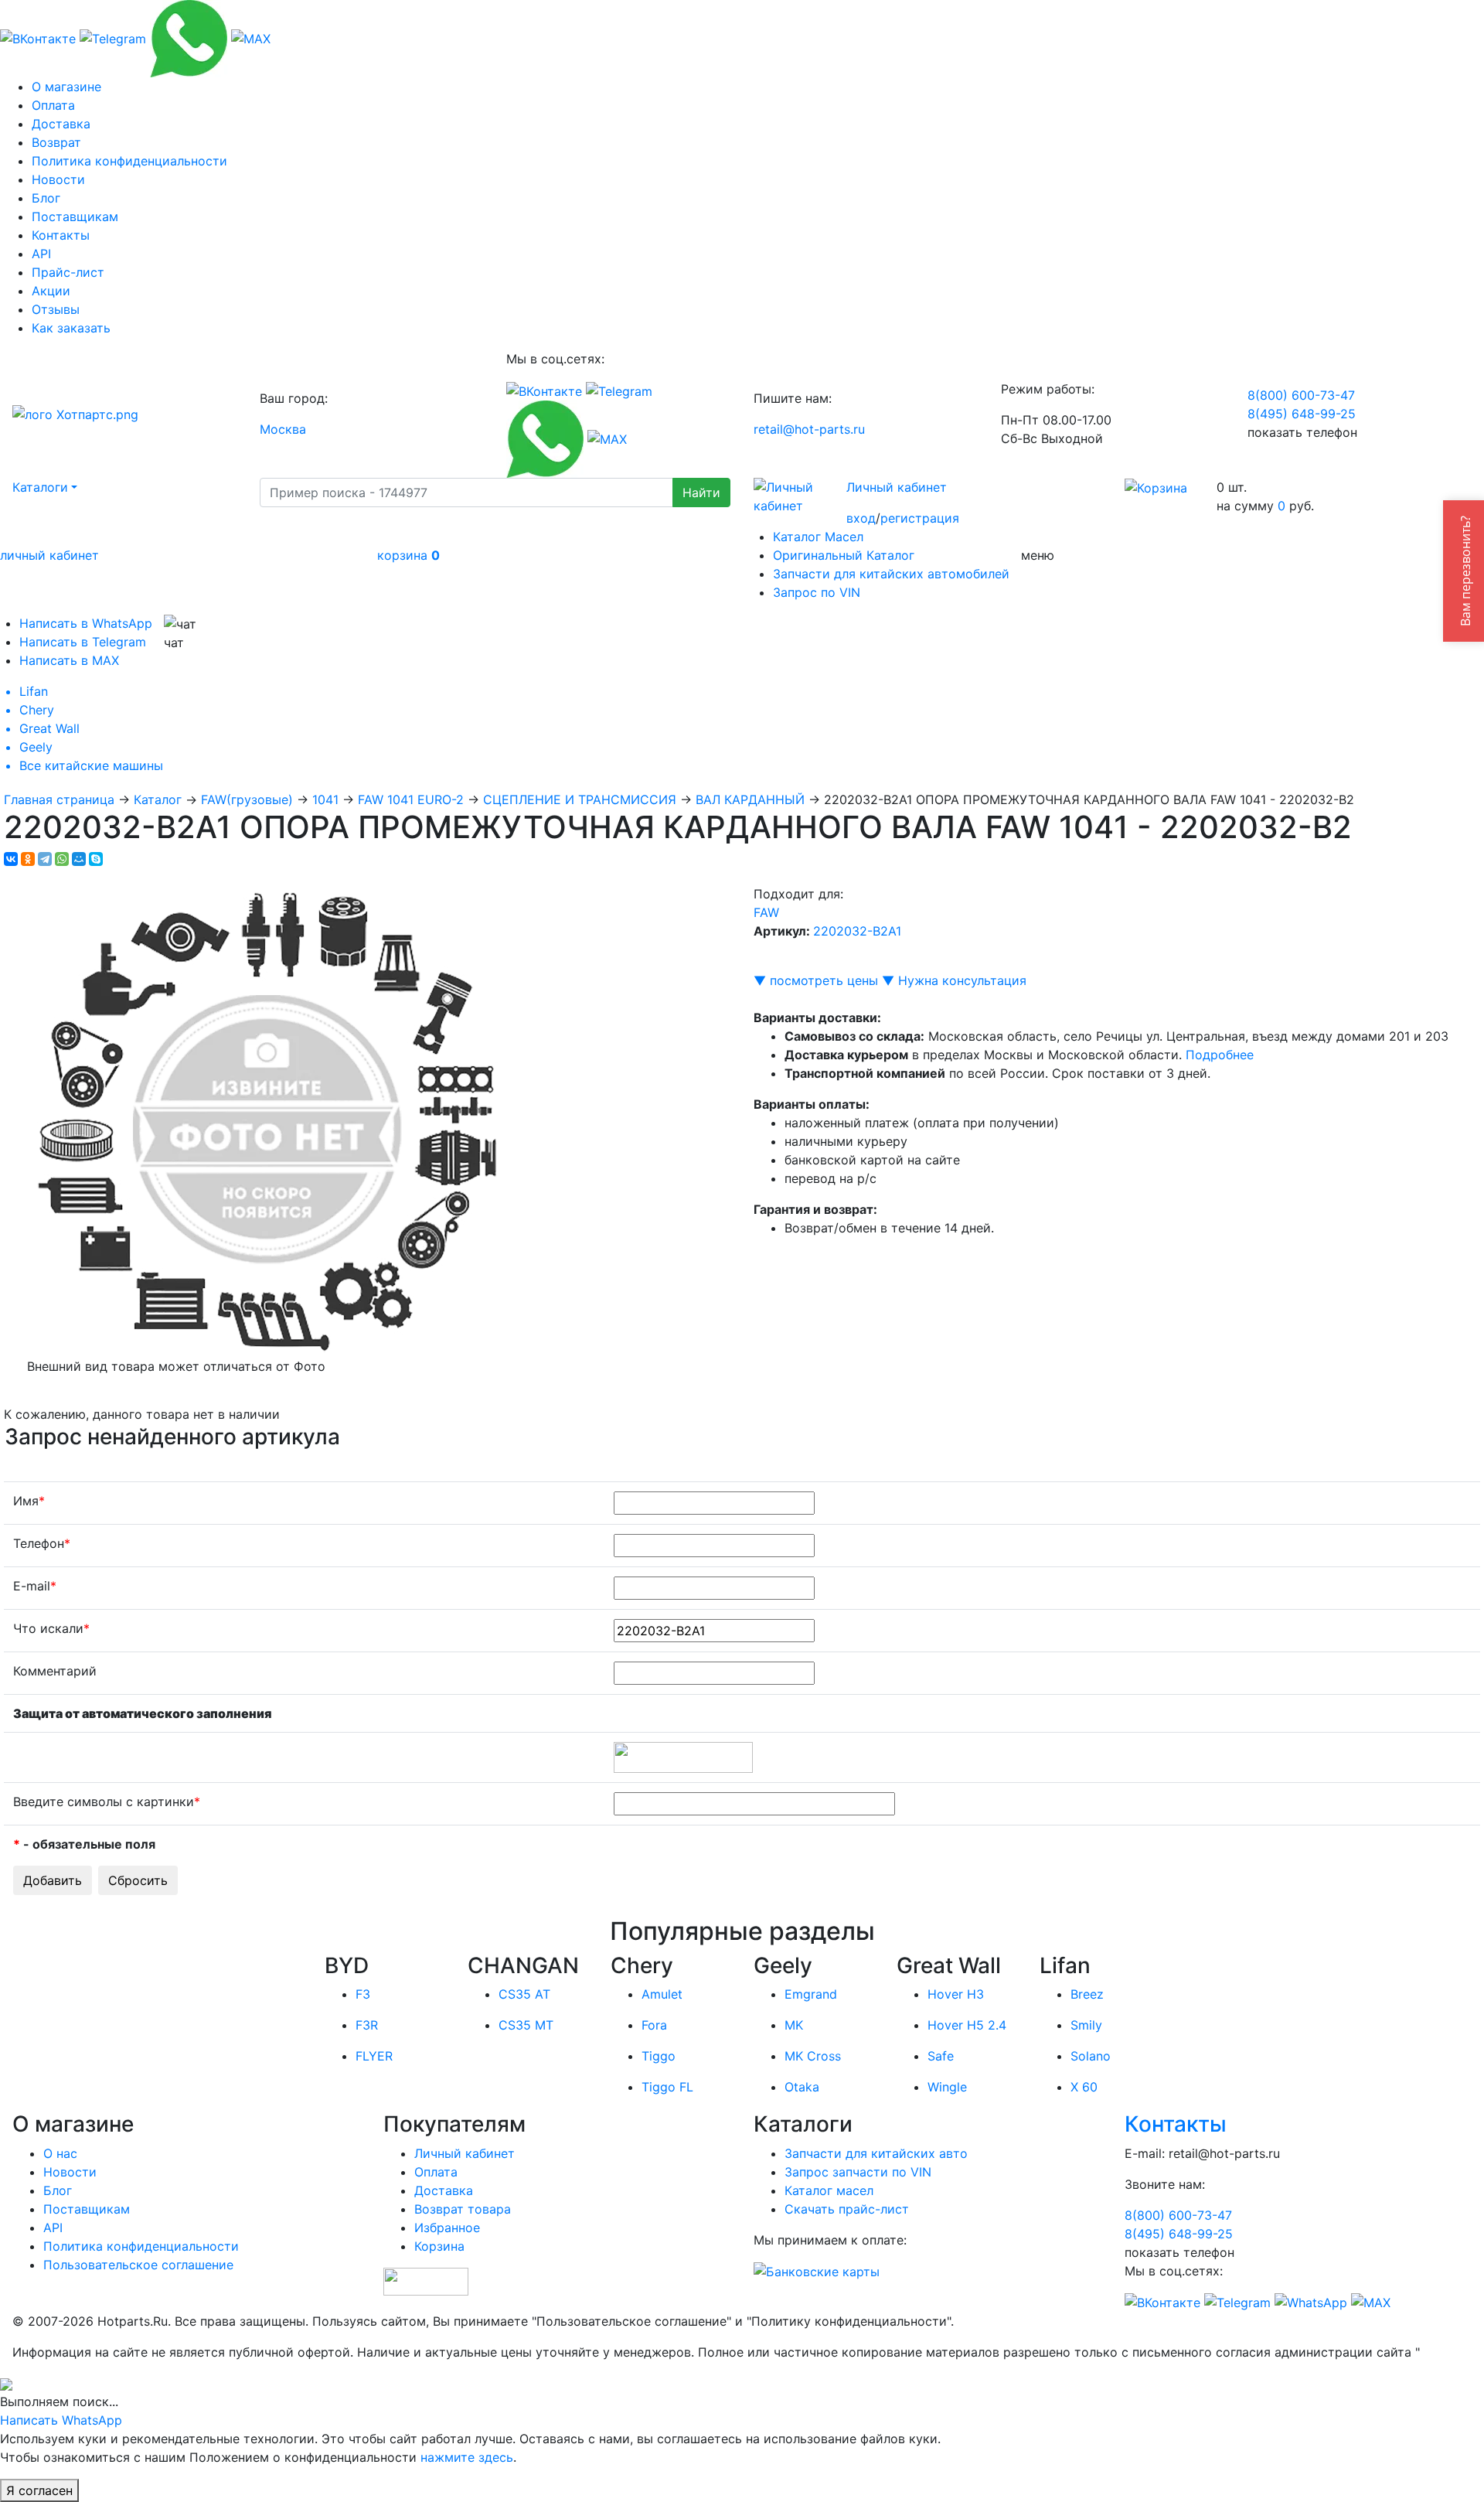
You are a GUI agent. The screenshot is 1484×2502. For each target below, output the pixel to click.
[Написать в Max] (251, 37)
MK (794, 2025)
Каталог (158, 799)
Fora (654, 2025)
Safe (941, 2056)
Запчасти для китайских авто (876, 2153)
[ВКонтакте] (11, 859)
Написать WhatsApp (61, 2420)
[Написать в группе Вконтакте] (38, 37)
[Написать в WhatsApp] (189, 37)
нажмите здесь (467, 2457)
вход (861, 518)
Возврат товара (463, 2209)
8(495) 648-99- (1302, 414)
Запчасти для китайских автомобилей (891, 574)
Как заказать (71, 328)
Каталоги (40, 487)
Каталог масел (829, 2190)
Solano (1091, 2056)
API (41, 254)
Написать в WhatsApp (86, 623)
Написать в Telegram (83, 642)
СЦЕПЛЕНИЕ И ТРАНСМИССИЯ (580, 799)
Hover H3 (956, 1994)
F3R (367, 2025)
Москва (283, 429)
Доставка (61, 124)
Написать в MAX (69, 660)
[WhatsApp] (62, 859)
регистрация (920, 518)
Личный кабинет (897, 487)
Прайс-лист (68, 272)
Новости (58, 179)
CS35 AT (524, 1994)
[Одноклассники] (28, 859)
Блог (46, 198)
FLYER (374, 2056)
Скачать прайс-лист (847, 2209)
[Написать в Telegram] (113, 37)
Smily (1086, 2025)
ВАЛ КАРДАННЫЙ (750, 799)
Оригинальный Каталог (844, 555)
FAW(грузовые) (247, 799)
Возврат (56, 142)
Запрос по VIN (817, 592)
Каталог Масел (818, 537)
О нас (60, 2153)
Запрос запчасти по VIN (858, 2172)
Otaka (802, 2087)
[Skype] (96, 859)
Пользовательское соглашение (138, 2265)
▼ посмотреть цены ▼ (824, 980)
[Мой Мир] (79, 859)
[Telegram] (45, 859)
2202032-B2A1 (857, 931)
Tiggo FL (667, 2087)
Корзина (439, 2246)
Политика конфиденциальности (129, 161)
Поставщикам (75, 216)
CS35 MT (526, 2025)
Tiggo (659, 2056)
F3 (363, 1994)
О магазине (66, 87)
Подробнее (1220, 1055)
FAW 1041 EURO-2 (411, 799)
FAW (766, 912)
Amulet (662, 1994)
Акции (51, 291)
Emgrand (811, 1994)
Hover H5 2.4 (967, 2025)
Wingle (947, 2087)
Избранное (447, 2228)
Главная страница (59, 799)
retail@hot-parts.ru (809, 429)
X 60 (1084, 2087)
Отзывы (56, 309)
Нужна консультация (962, 980)
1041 (325, 799)
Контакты (61, 235)
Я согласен (39, 2490)
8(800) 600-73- (1301, 395)
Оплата (53, 105)
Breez (1087, 1994)
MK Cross (813, 2056)
